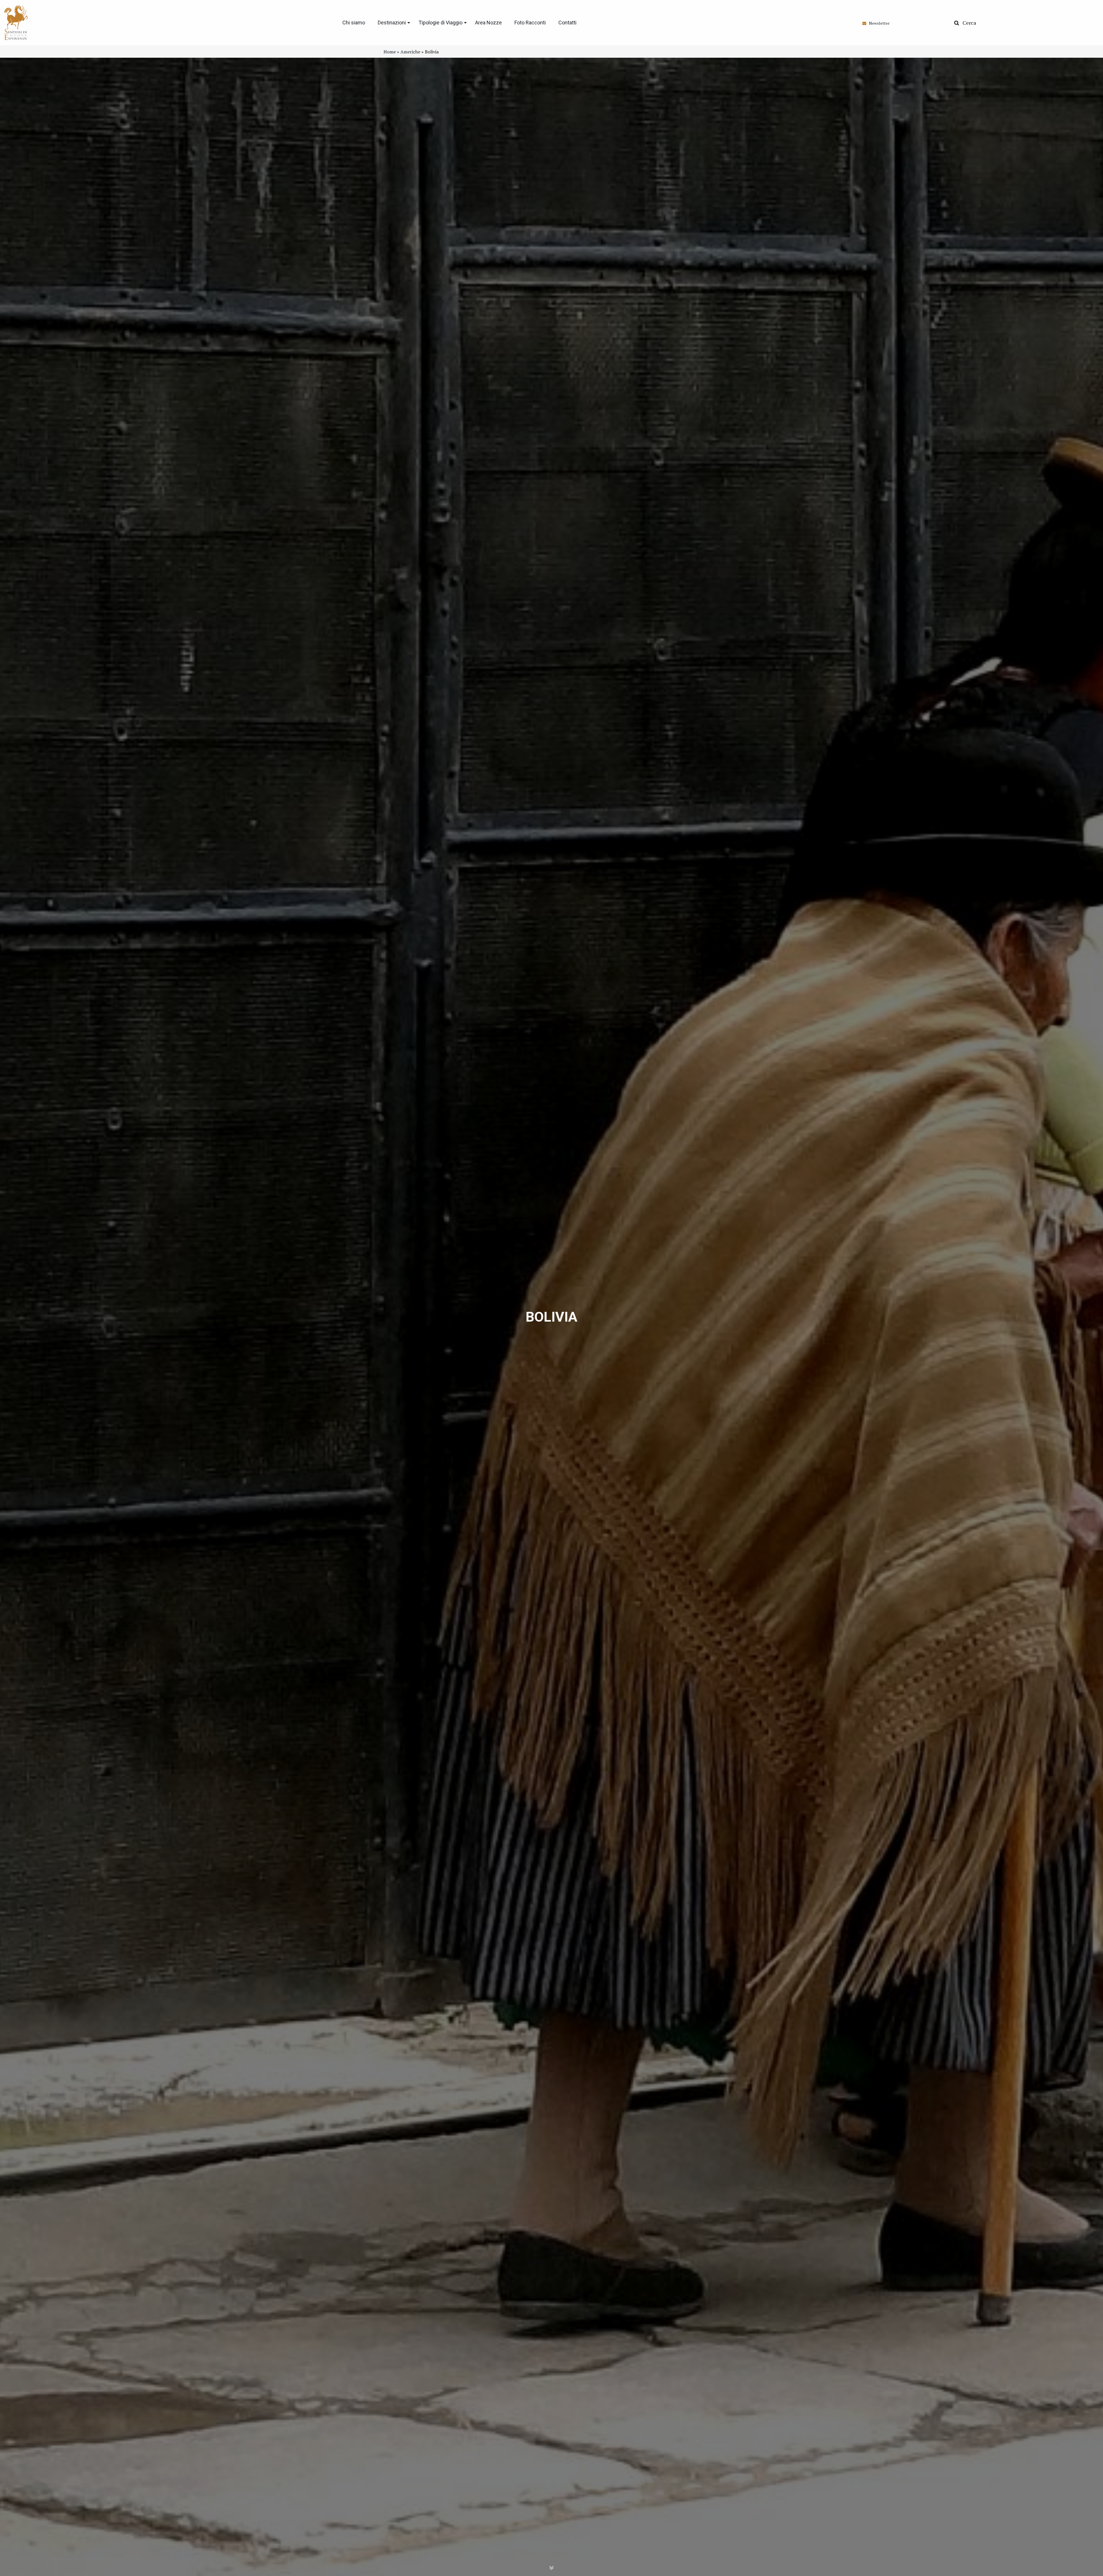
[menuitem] (354, 23)
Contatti (567, 23)
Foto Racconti (530, 23)
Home (390, 52)
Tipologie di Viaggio (440, 23)
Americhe (410, 52)
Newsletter (878, 23)
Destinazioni (392, 23)
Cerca (968, 23)
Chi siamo (354, 23)
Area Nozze (488, 23)
